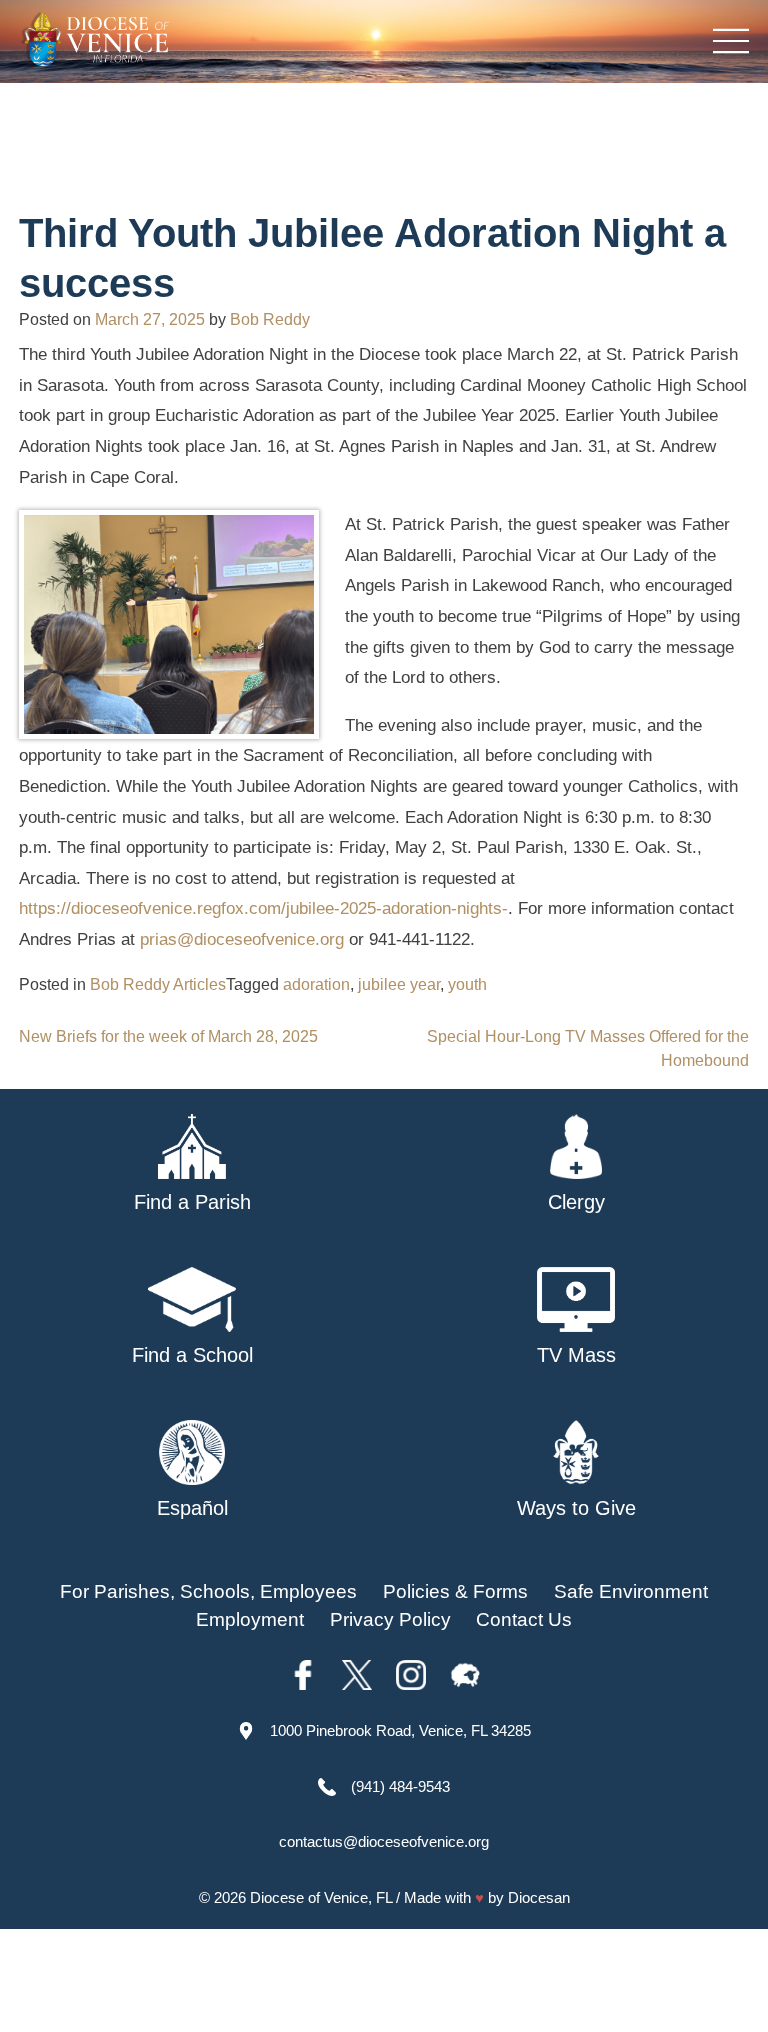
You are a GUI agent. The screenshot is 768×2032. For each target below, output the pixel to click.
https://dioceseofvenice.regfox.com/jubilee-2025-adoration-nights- (263, 908)
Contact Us (524, 1619)
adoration (316, 984)
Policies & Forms (455, 1591)
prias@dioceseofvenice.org (242, 939)
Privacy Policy (390, 1619)
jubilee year (399, 984)
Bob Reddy (270, 319)
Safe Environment (631, 1591)
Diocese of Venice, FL (321, 1897)
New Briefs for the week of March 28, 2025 (168, 1036)
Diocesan (539, 1897)
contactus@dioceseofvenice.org (384, 1841)
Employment (250, 1619)
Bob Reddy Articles (158, 984)
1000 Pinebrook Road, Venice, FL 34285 (400, 1730)
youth (467, 984)
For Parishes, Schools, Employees (208, 1591)
